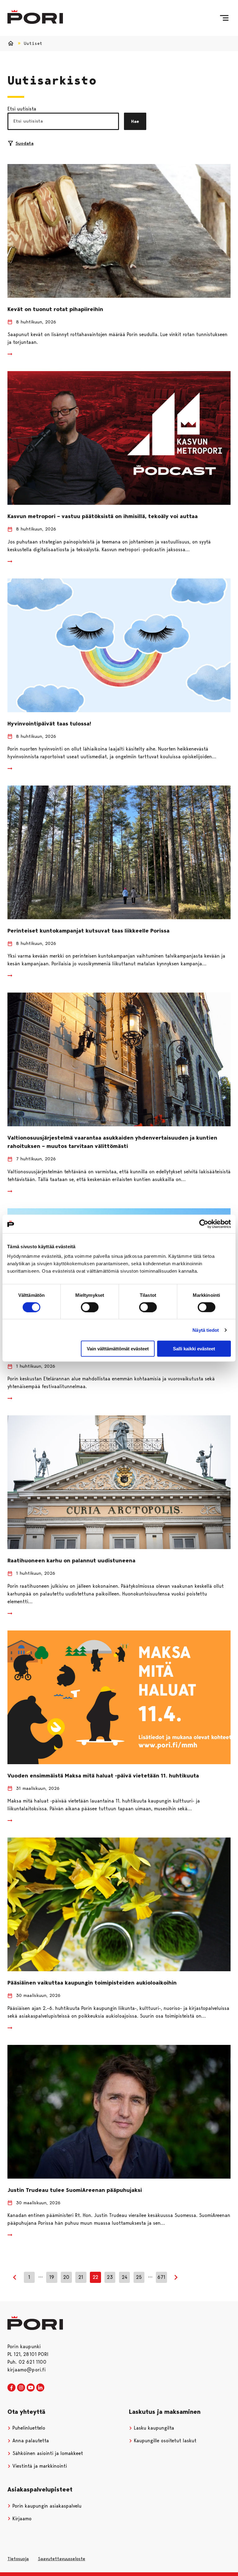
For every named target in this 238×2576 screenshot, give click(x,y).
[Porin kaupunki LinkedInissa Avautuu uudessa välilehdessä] (40, 2388)
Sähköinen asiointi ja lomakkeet (47, 2453)
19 (52, 2277)
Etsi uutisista (22, 109)
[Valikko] (224, 18)
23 (110, 2277)
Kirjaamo (21, 2519)
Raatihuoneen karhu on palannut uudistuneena (71, 1561)
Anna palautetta (30, 2441)
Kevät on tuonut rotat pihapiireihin (55, 309)
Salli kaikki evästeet (194, 1349)
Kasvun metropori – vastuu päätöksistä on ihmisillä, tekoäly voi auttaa (103, 516)
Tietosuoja (18, 2559)
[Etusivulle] (35, 17)
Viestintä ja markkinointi (39, 2466)
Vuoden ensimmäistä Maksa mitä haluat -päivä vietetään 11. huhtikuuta (103, 1776)
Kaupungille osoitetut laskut (164, 2441)
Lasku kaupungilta (153, 2428)
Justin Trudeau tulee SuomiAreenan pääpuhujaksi (75, 2190)
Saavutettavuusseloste (62, 2559)
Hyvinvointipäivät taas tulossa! (49, 724)
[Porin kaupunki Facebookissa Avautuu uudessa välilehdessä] (11, 2388)
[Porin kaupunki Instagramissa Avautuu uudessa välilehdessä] (21, 2388)
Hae (135, 121)
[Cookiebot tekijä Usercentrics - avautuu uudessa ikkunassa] (204, 1224)
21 (81, 2277)
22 (95, 2277)
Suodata (24, 143)
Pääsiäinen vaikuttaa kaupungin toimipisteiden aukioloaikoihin (92, 1983)
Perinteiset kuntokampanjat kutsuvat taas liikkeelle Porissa (88, 931)
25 (139, 2277)
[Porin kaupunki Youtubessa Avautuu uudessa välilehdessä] (31, 2388)
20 (66, 2277)
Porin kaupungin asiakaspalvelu (46, 2506)
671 (161, 2277)
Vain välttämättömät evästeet (118, 1349)
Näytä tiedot (206, 1330)
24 (125, 2277)
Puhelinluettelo (28, 2428)
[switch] (90, 1307)
